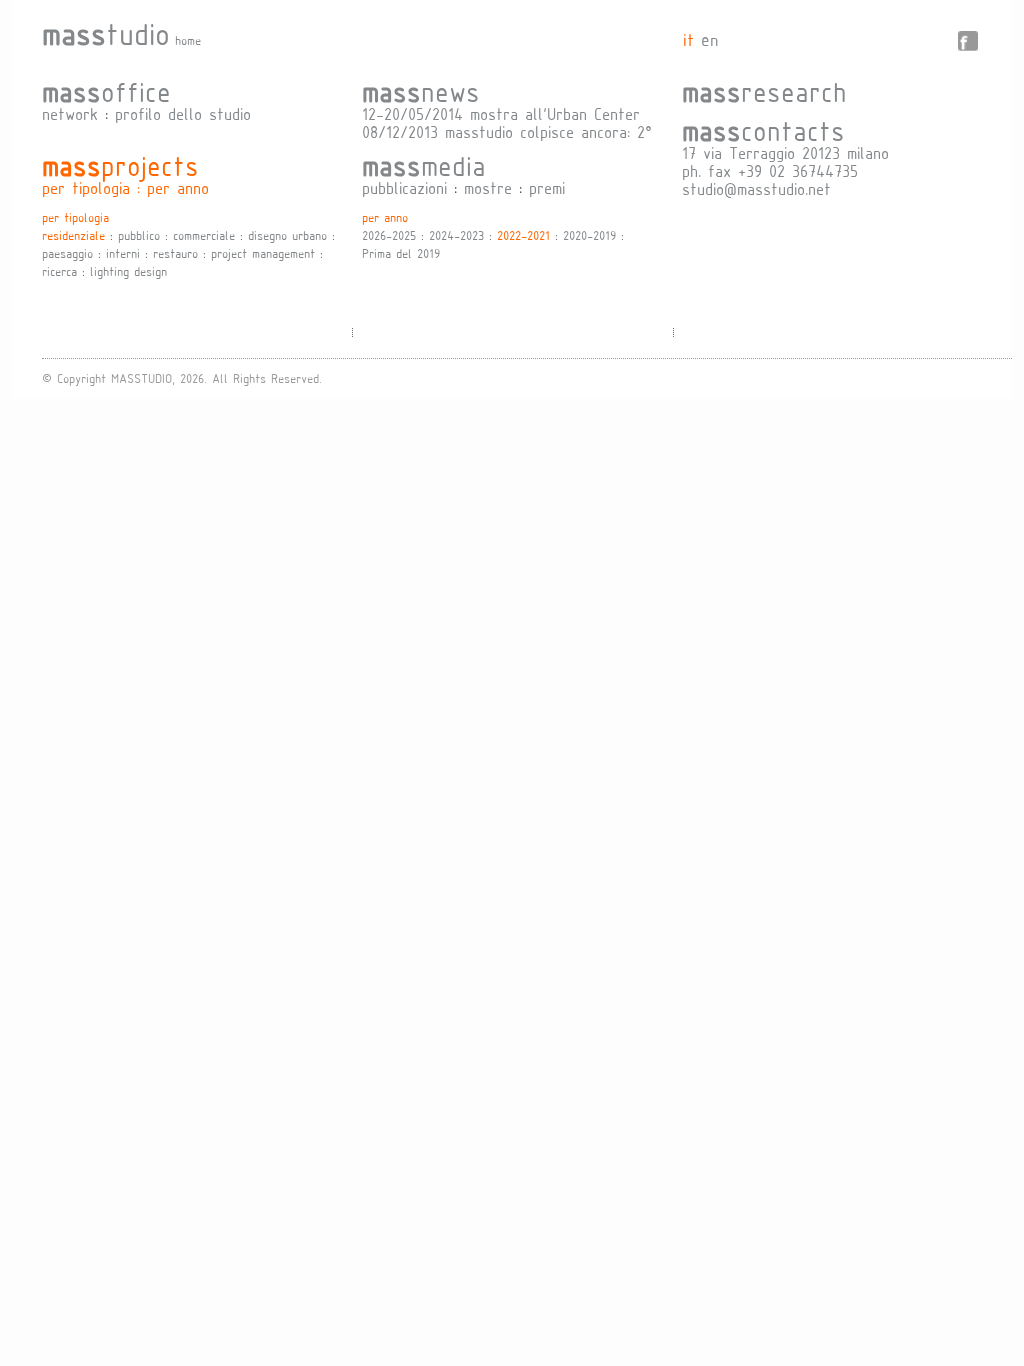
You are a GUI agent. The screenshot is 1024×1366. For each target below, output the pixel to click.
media (424, 165)
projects (120, 165)
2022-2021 (523, 235)
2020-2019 (589, 235)
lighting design (128, 271)
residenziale (73, 235)
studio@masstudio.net (756, 188)
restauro (175, 253)
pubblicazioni (404, 187)
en (710, 39)
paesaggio (67, 253)
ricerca (59, 271)
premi (547, 187)
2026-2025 (389, 235)
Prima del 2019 (401, 253)
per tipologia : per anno (125, 187)
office (106, 91)
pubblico (139, 235)
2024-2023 (456, 235)
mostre (488, 187)
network (70, 113)
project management (263, 253)
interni (123, 253)
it (688, 39)
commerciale (204, 235)
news (421, 91)
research (764, 91)
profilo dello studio (183, 113)
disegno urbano (287, 235)
